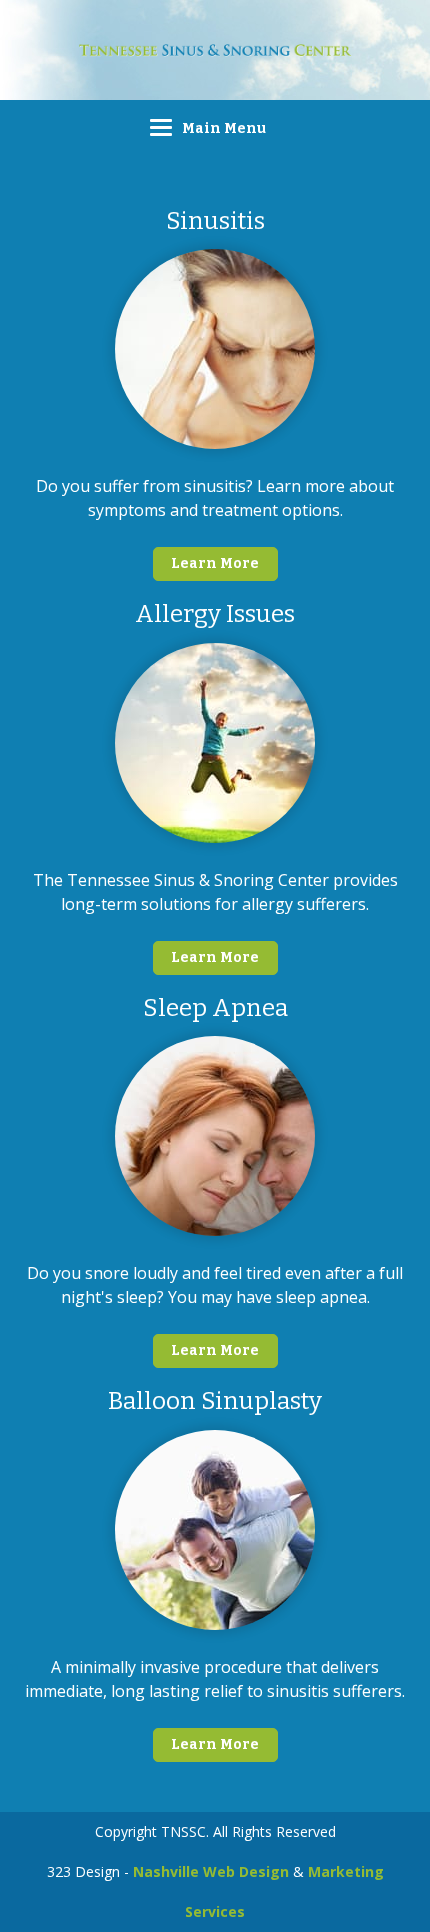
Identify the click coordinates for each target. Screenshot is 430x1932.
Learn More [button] (215, 563)
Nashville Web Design (211, 1871)
